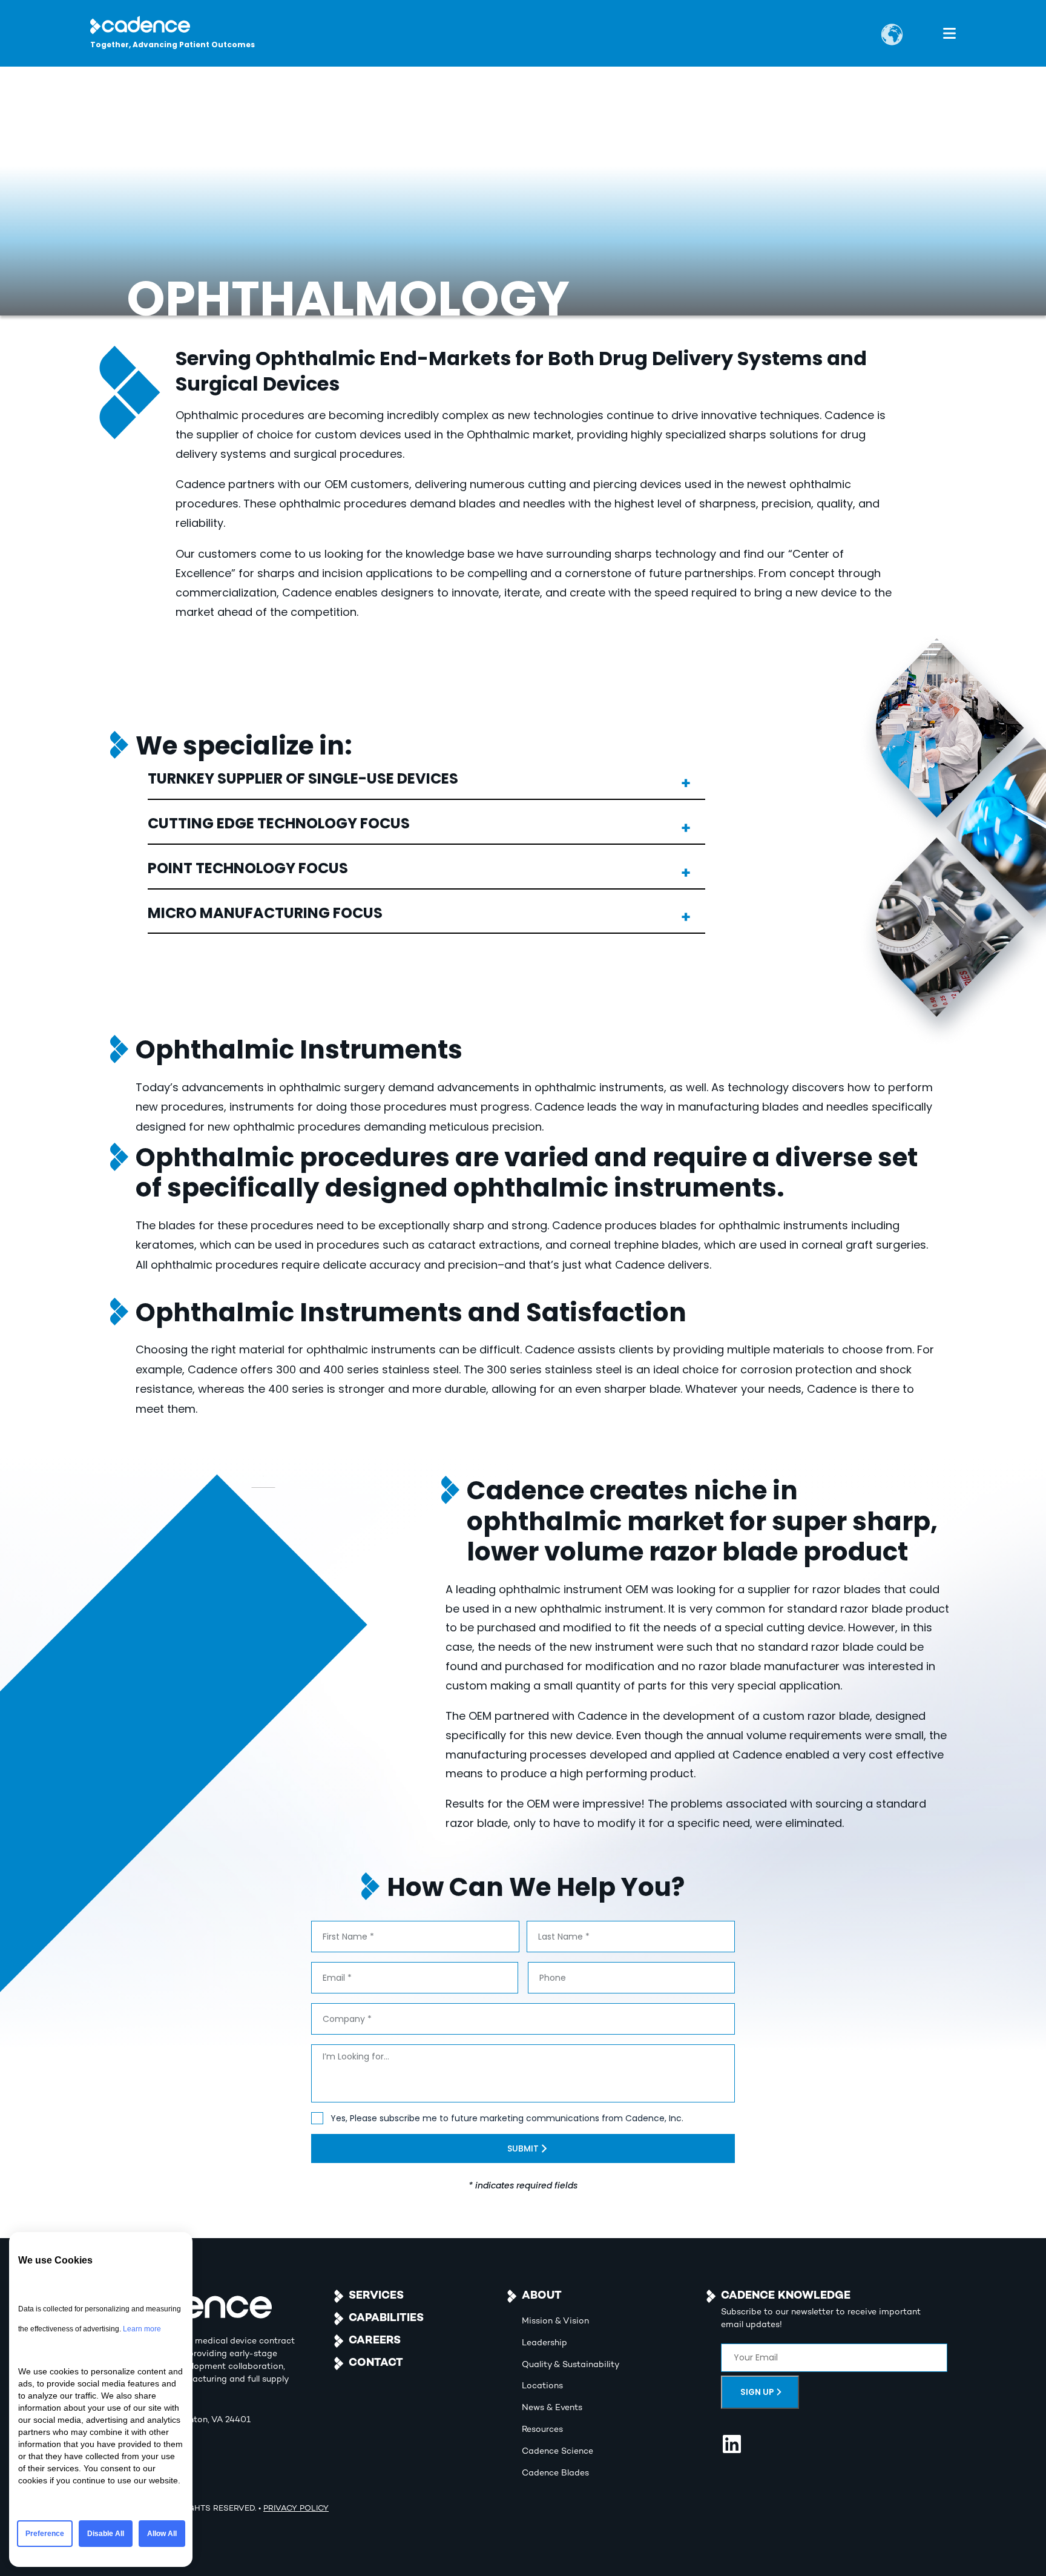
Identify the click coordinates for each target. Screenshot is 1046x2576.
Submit (523, 2148)
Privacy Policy (296, 2509)
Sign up (757, 2392)
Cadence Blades (555, 2473)
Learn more (142, 2329)
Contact (376, 2363)
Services (376, 2296)
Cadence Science (558, 2452)
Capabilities (386, 2318)
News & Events (552, 2408)
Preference (45, 2534)
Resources (542, 2430)
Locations (542, 2386)
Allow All (162, 2534)
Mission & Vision (555, 2321)
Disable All (106, 2534)
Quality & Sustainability (571, 2365)
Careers (375, 2341)
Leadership (544, 2343)
